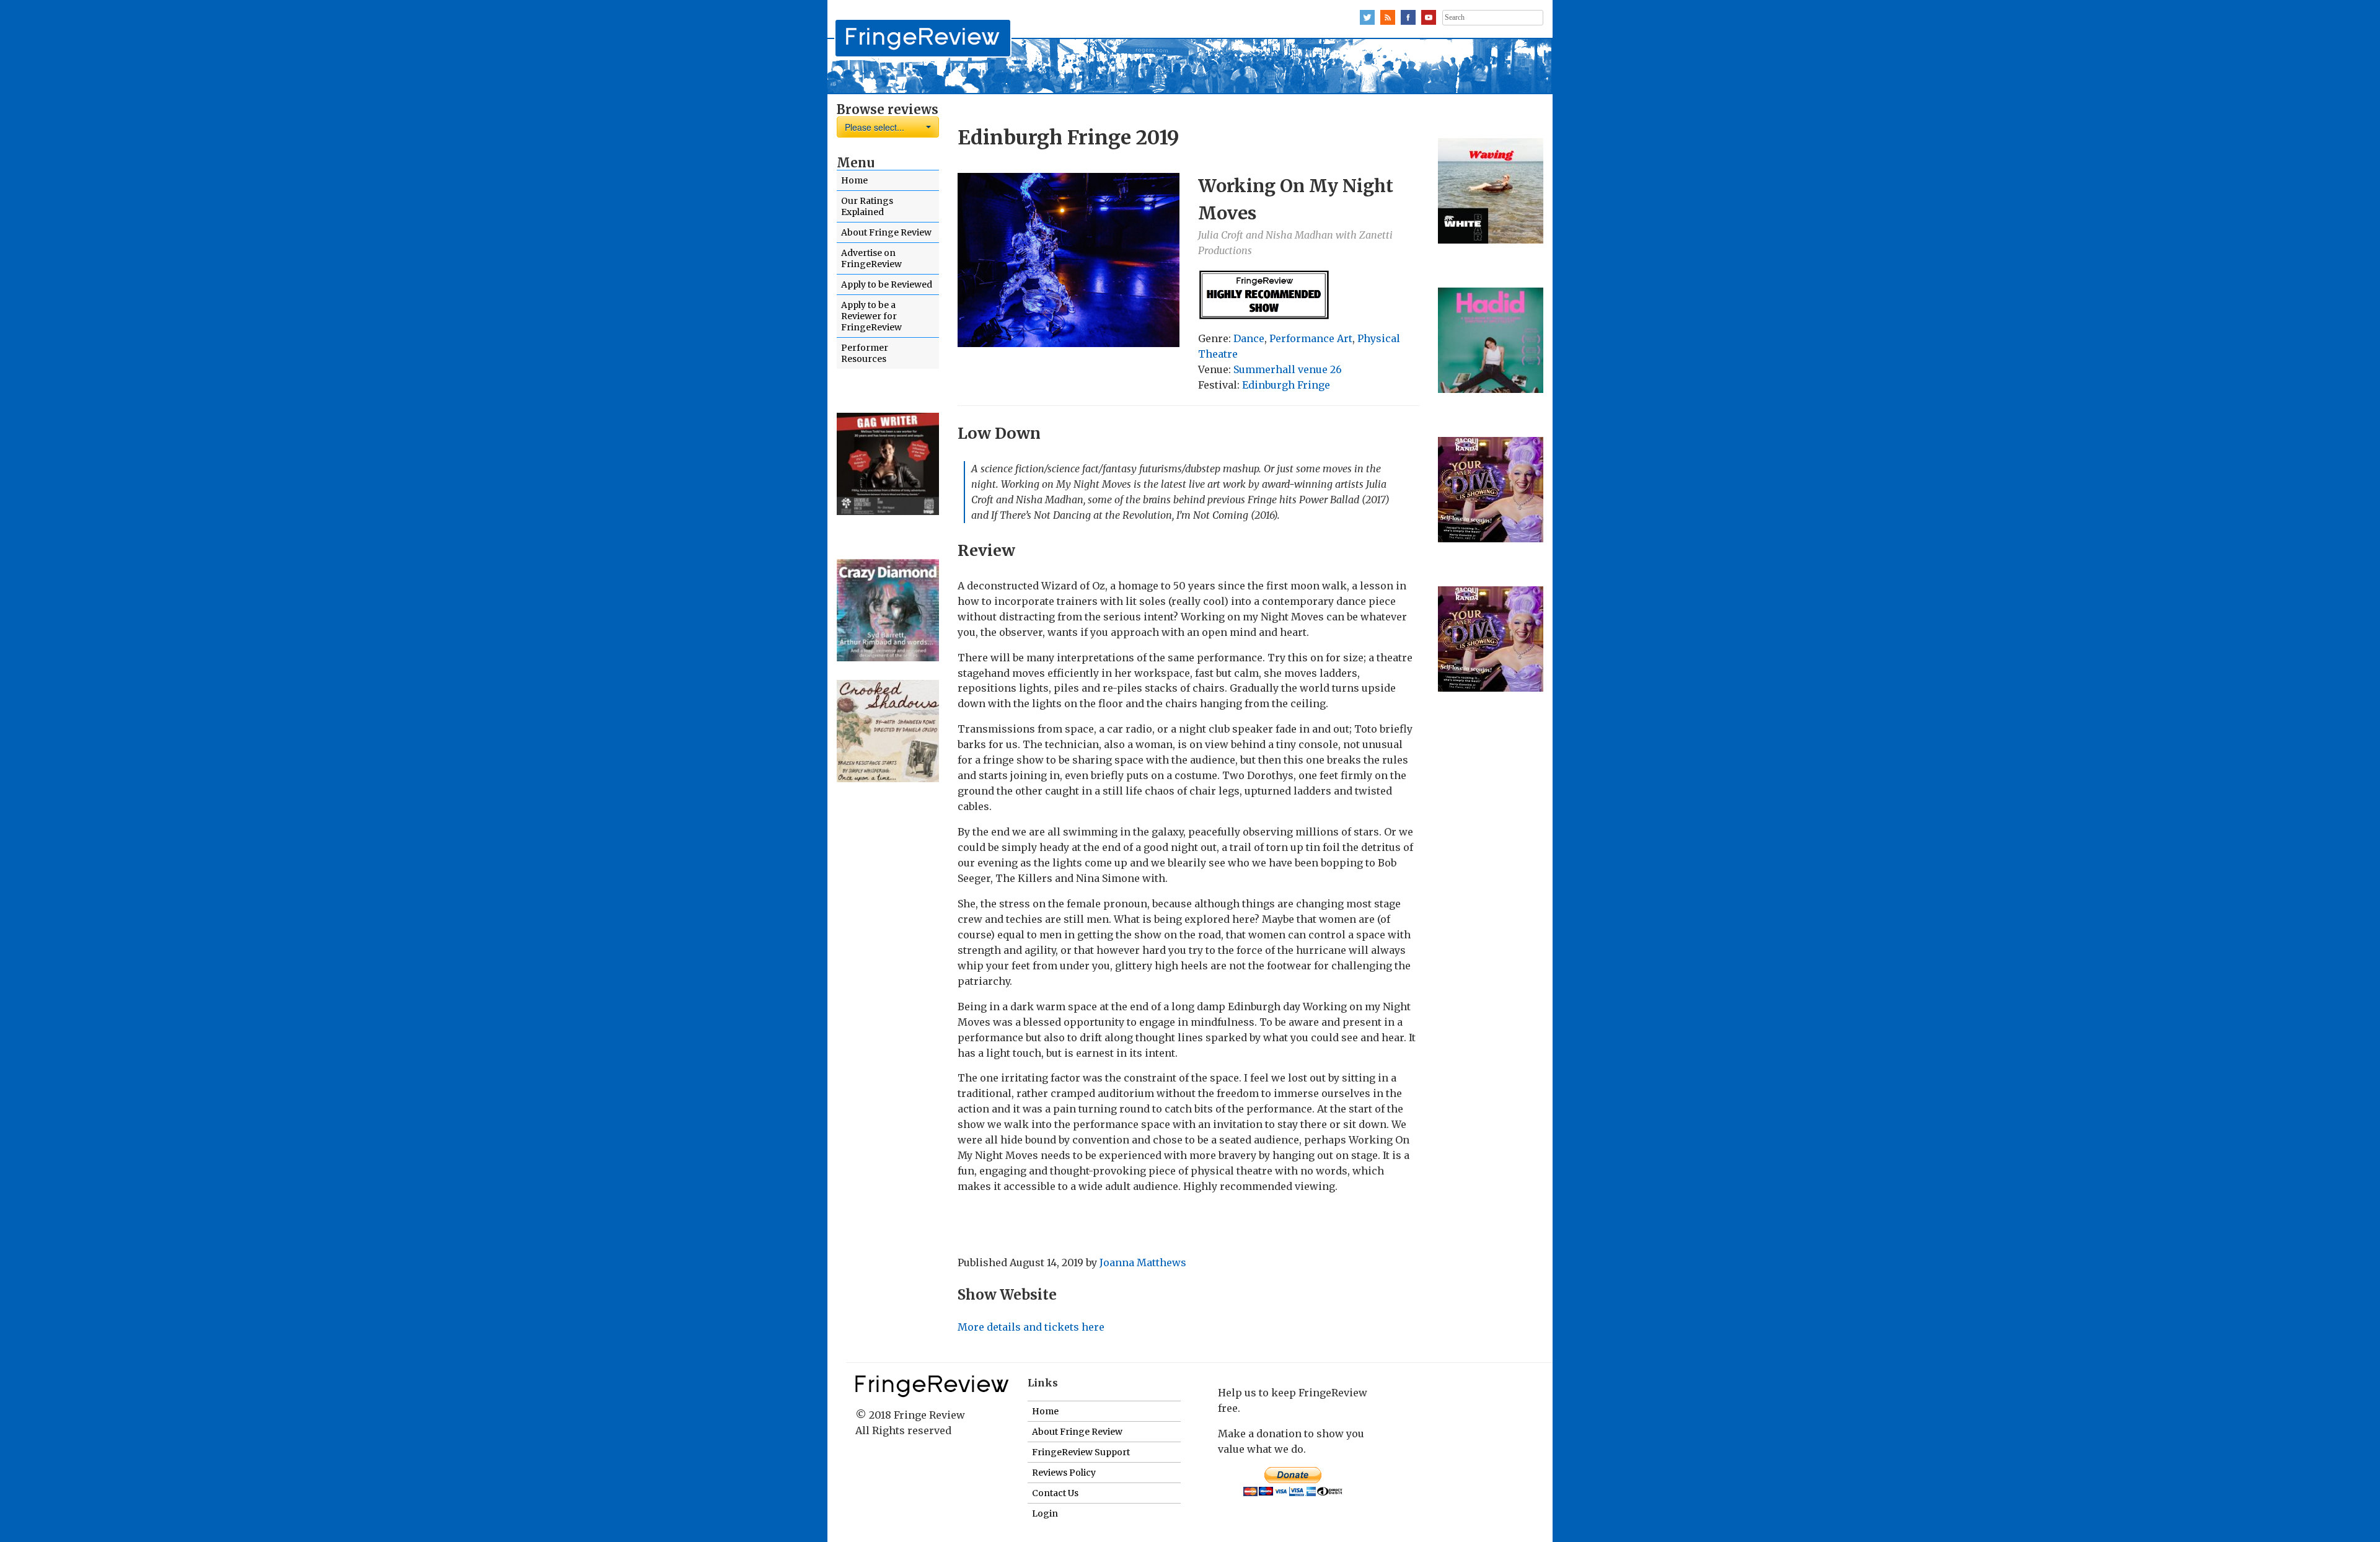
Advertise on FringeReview (871, 258)
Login (1045, 1513)
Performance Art (1311, 338)
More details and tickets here (1031, 1327)
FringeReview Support (1081, 1452)
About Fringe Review (886, 232)
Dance (1249, 338)
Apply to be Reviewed (887, 284)
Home (854, 180)
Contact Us (1055, 1493)
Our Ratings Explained (867, 206)
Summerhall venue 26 (1288, 369)
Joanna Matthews (1143, 1262)
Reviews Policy (1064, 1473)
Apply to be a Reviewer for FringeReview (871, 316)
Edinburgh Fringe (1286, 385)
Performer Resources (865, 353)
